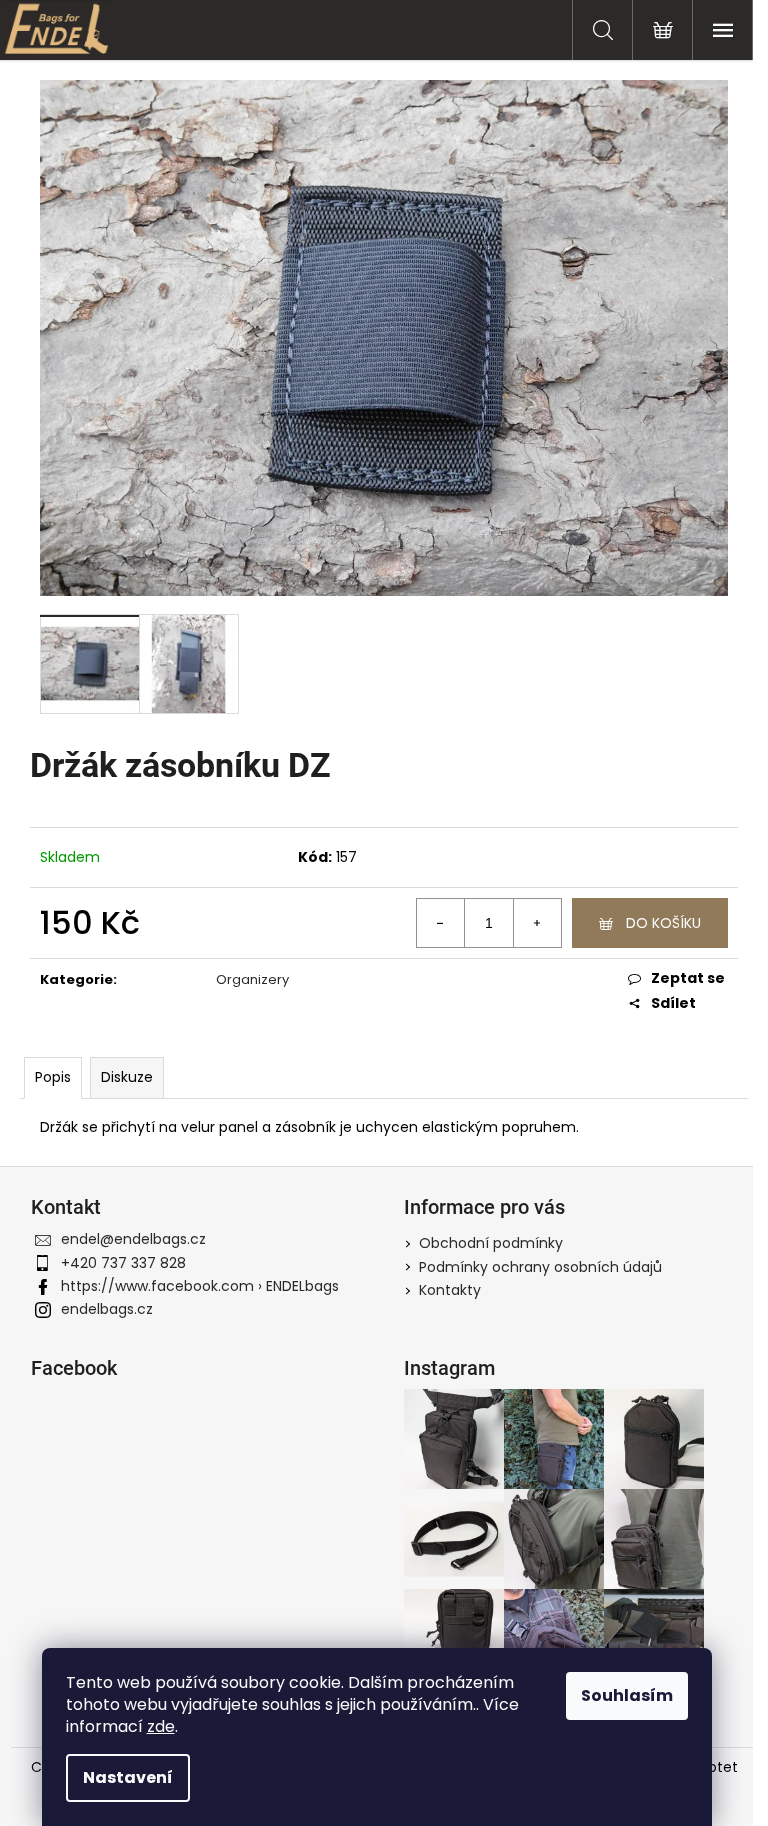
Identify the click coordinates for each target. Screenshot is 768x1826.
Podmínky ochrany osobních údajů (540, 1267)
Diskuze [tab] (127, 1077)
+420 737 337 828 (123, 1263)
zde (161, 1726)
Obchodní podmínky (491, 1243)
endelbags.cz (107, 1309)
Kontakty (450, 1290)
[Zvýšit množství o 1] (537, 923)
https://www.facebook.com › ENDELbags (200, 1286)
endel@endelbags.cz (133, 1239)
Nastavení (128, 1777)
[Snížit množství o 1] (441, 923)
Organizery (252, 979)
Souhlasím (627, 1695)
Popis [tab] (53, 1077)
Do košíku (663, 923)
